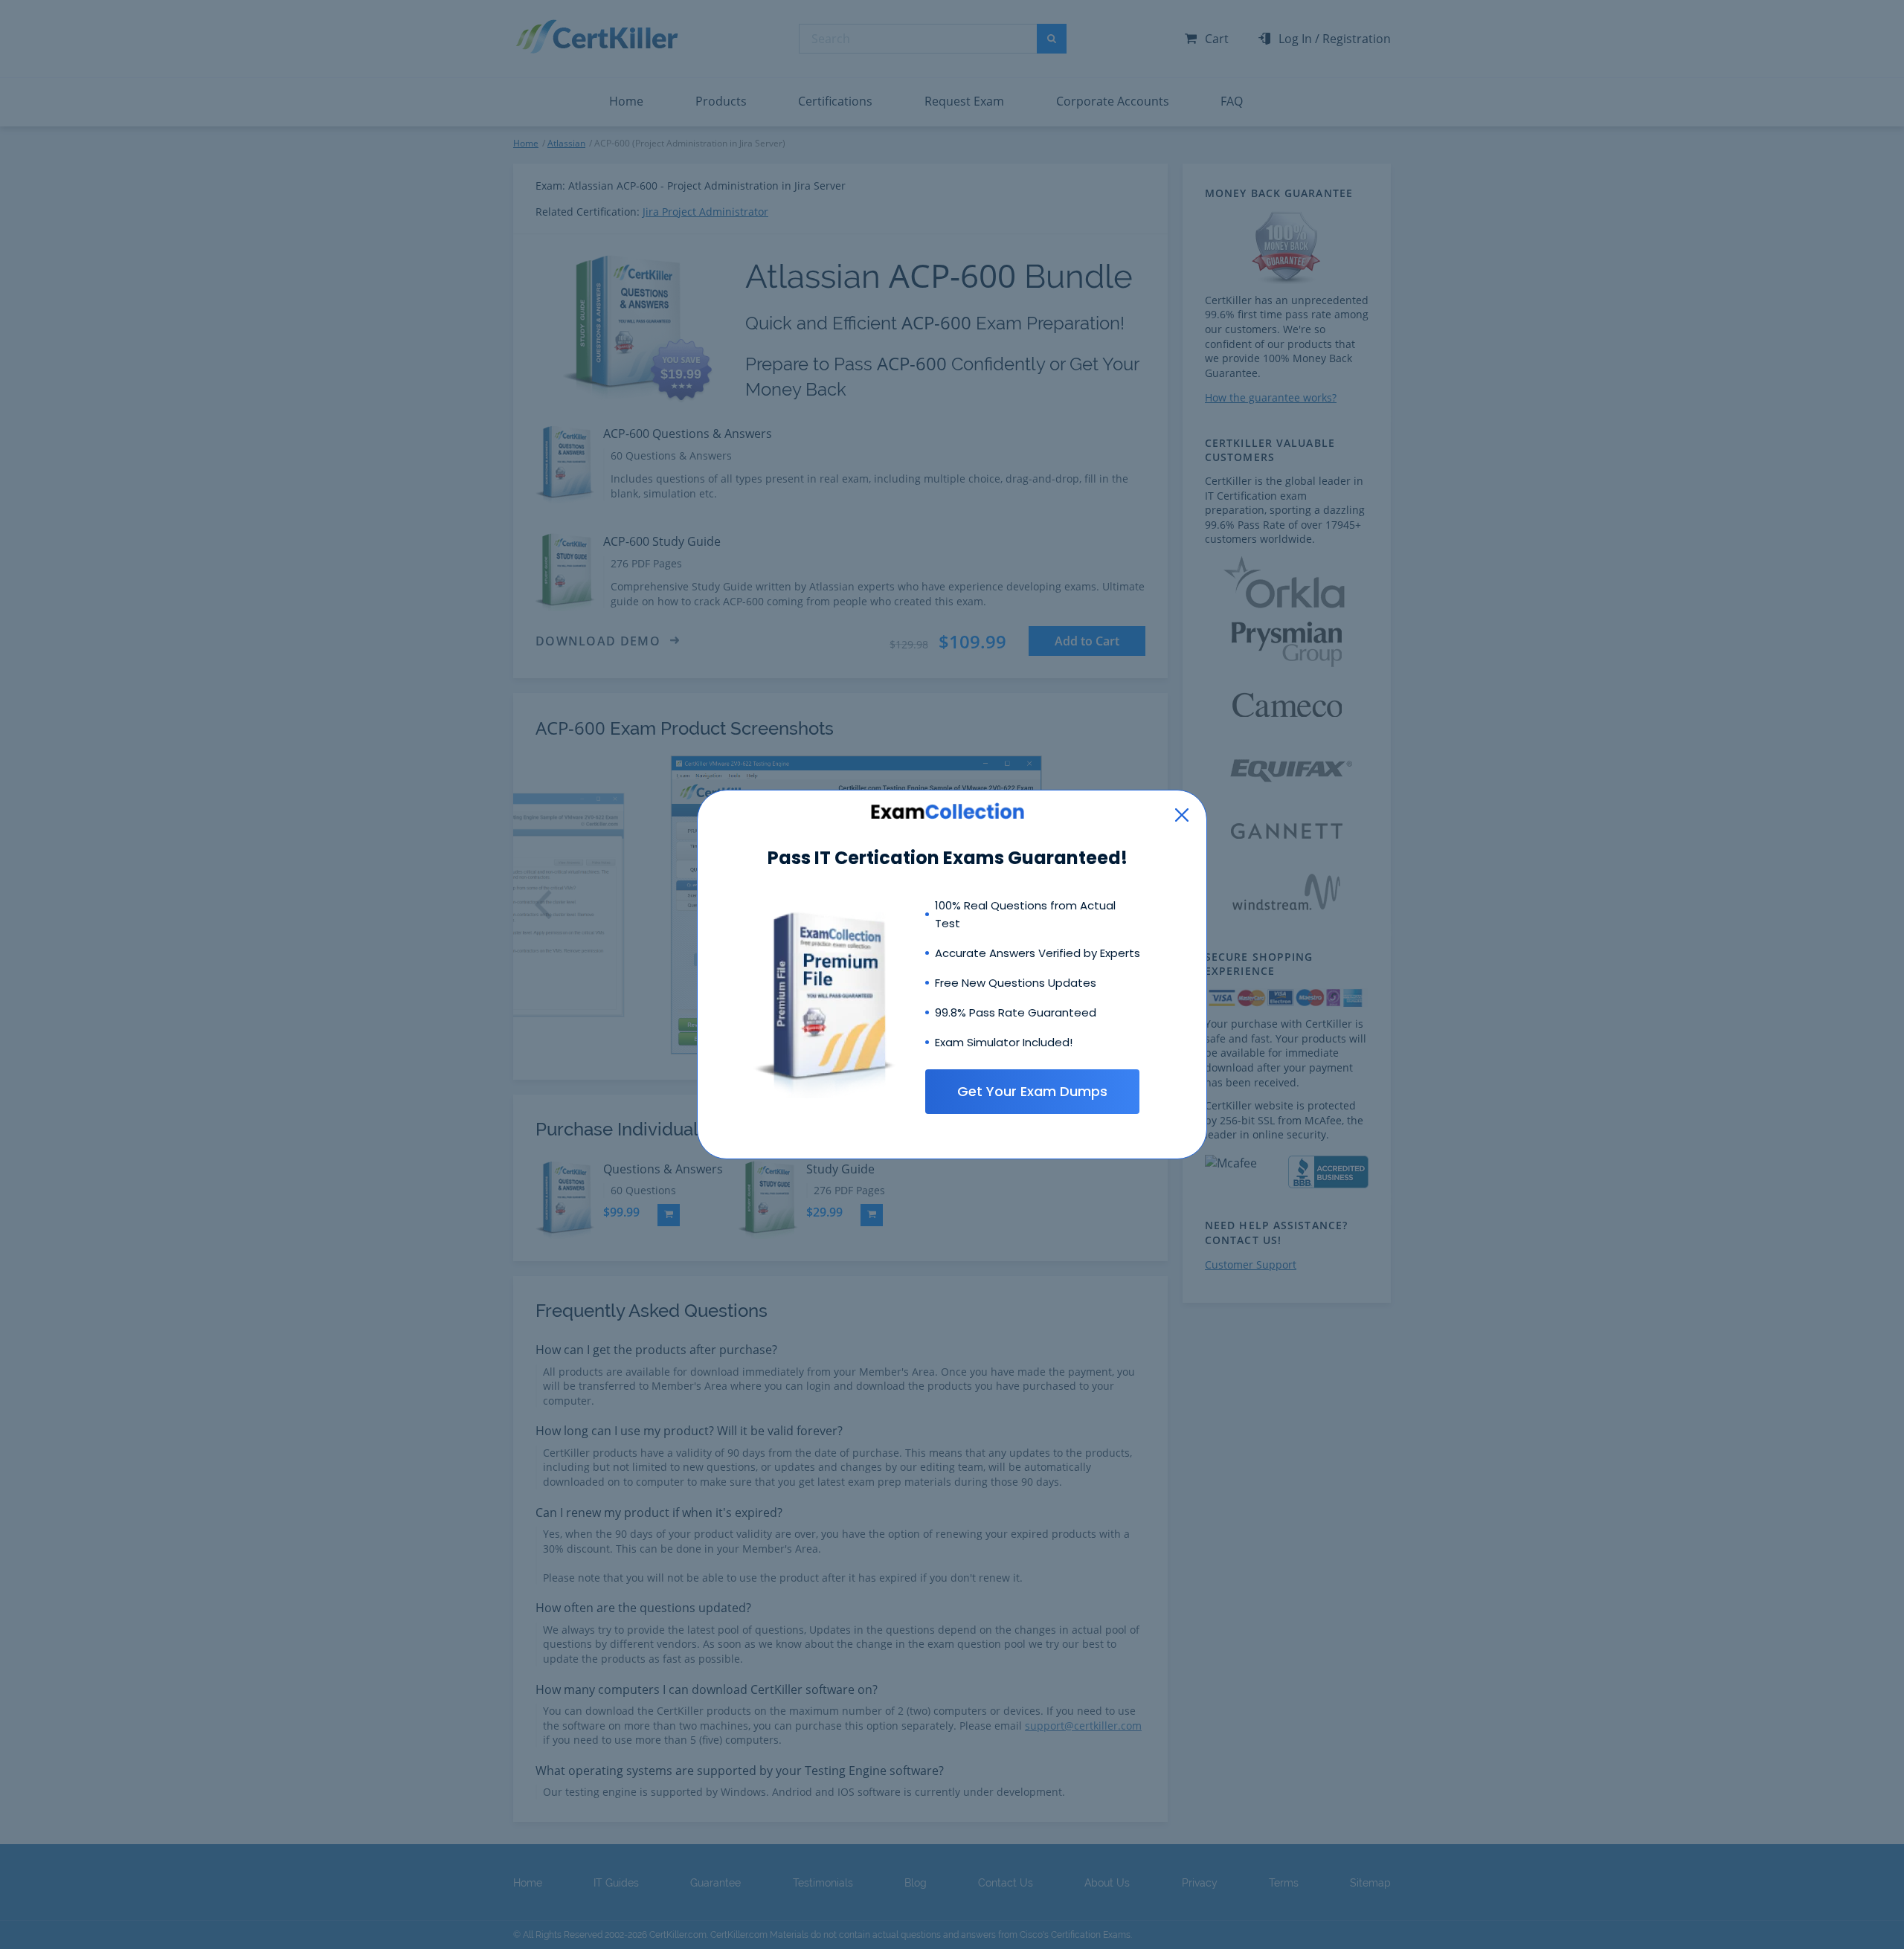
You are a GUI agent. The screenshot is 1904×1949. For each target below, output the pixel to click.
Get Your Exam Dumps (1032, 1091)
